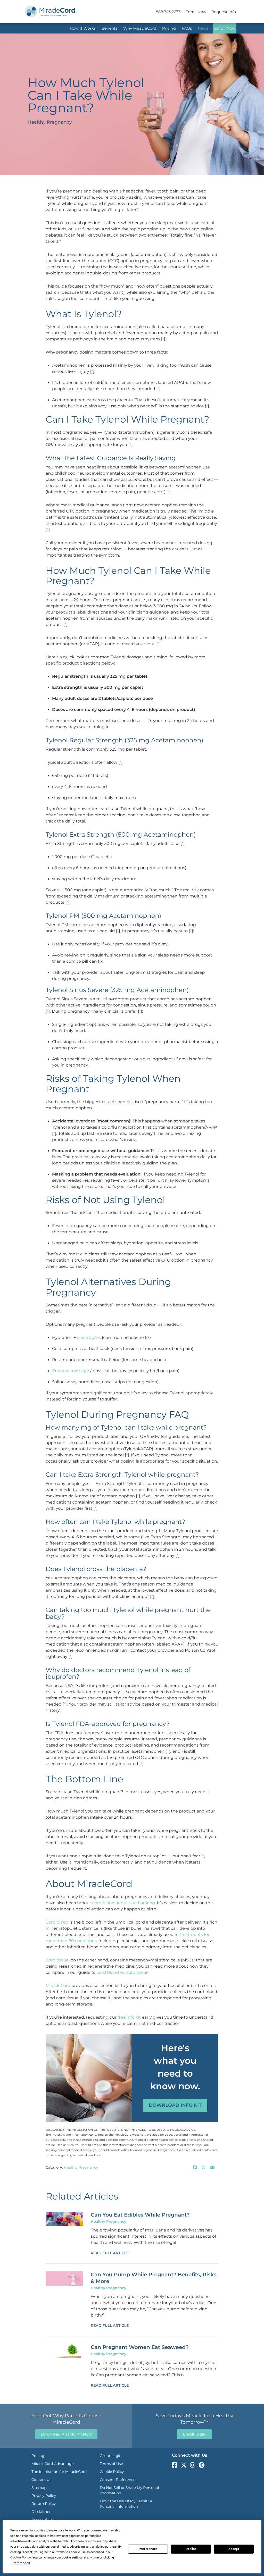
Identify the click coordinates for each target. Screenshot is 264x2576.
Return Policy (44, 2504)
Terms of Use (111, 2464)
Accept (234, 2549)
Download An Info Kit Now (66, 2434)
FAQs (187, 28)
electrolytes (89, 1338)
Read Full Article (110, 2253)
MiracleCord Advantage (53, 2464)
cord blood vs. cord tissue (123, 1973)
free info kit (129, 2017)
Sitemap (39, 2488)
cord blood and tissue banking (124, 1903)
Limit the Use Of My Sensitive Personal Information (126, 2504)
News (203, 28)
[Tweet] (203, 2168)
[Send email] (212, 2168)
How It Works (82, 28)
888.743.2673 (168, 12)
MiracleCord (58, 1986)
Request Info (224, 12)
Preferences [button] (20, 2563)
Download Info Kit (175, 2105)
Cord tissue (57, 1960)
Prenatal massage (71, 1371)
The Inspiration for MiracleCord (59, 2472)
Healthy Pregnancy (81, 2167)
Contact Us (41, 2480)
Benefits (109, 28)
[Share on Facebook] (195, 2168)
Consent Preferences (118, 2480)
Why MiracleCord (140, 28)
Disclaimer (41, 2512)
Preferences (148, 2549)
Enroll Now (196, 12)
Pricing (169, 28)
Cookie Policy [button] (21, 2558)
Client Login (111, 2456)
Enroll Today (195, 2434)
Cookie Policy (112, 2472)
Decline (191, 2549)
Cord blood (57, 1922)
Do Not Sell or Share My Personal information (129, 2490)
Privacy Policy (44, 2496)
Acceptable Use (46, 2520)
